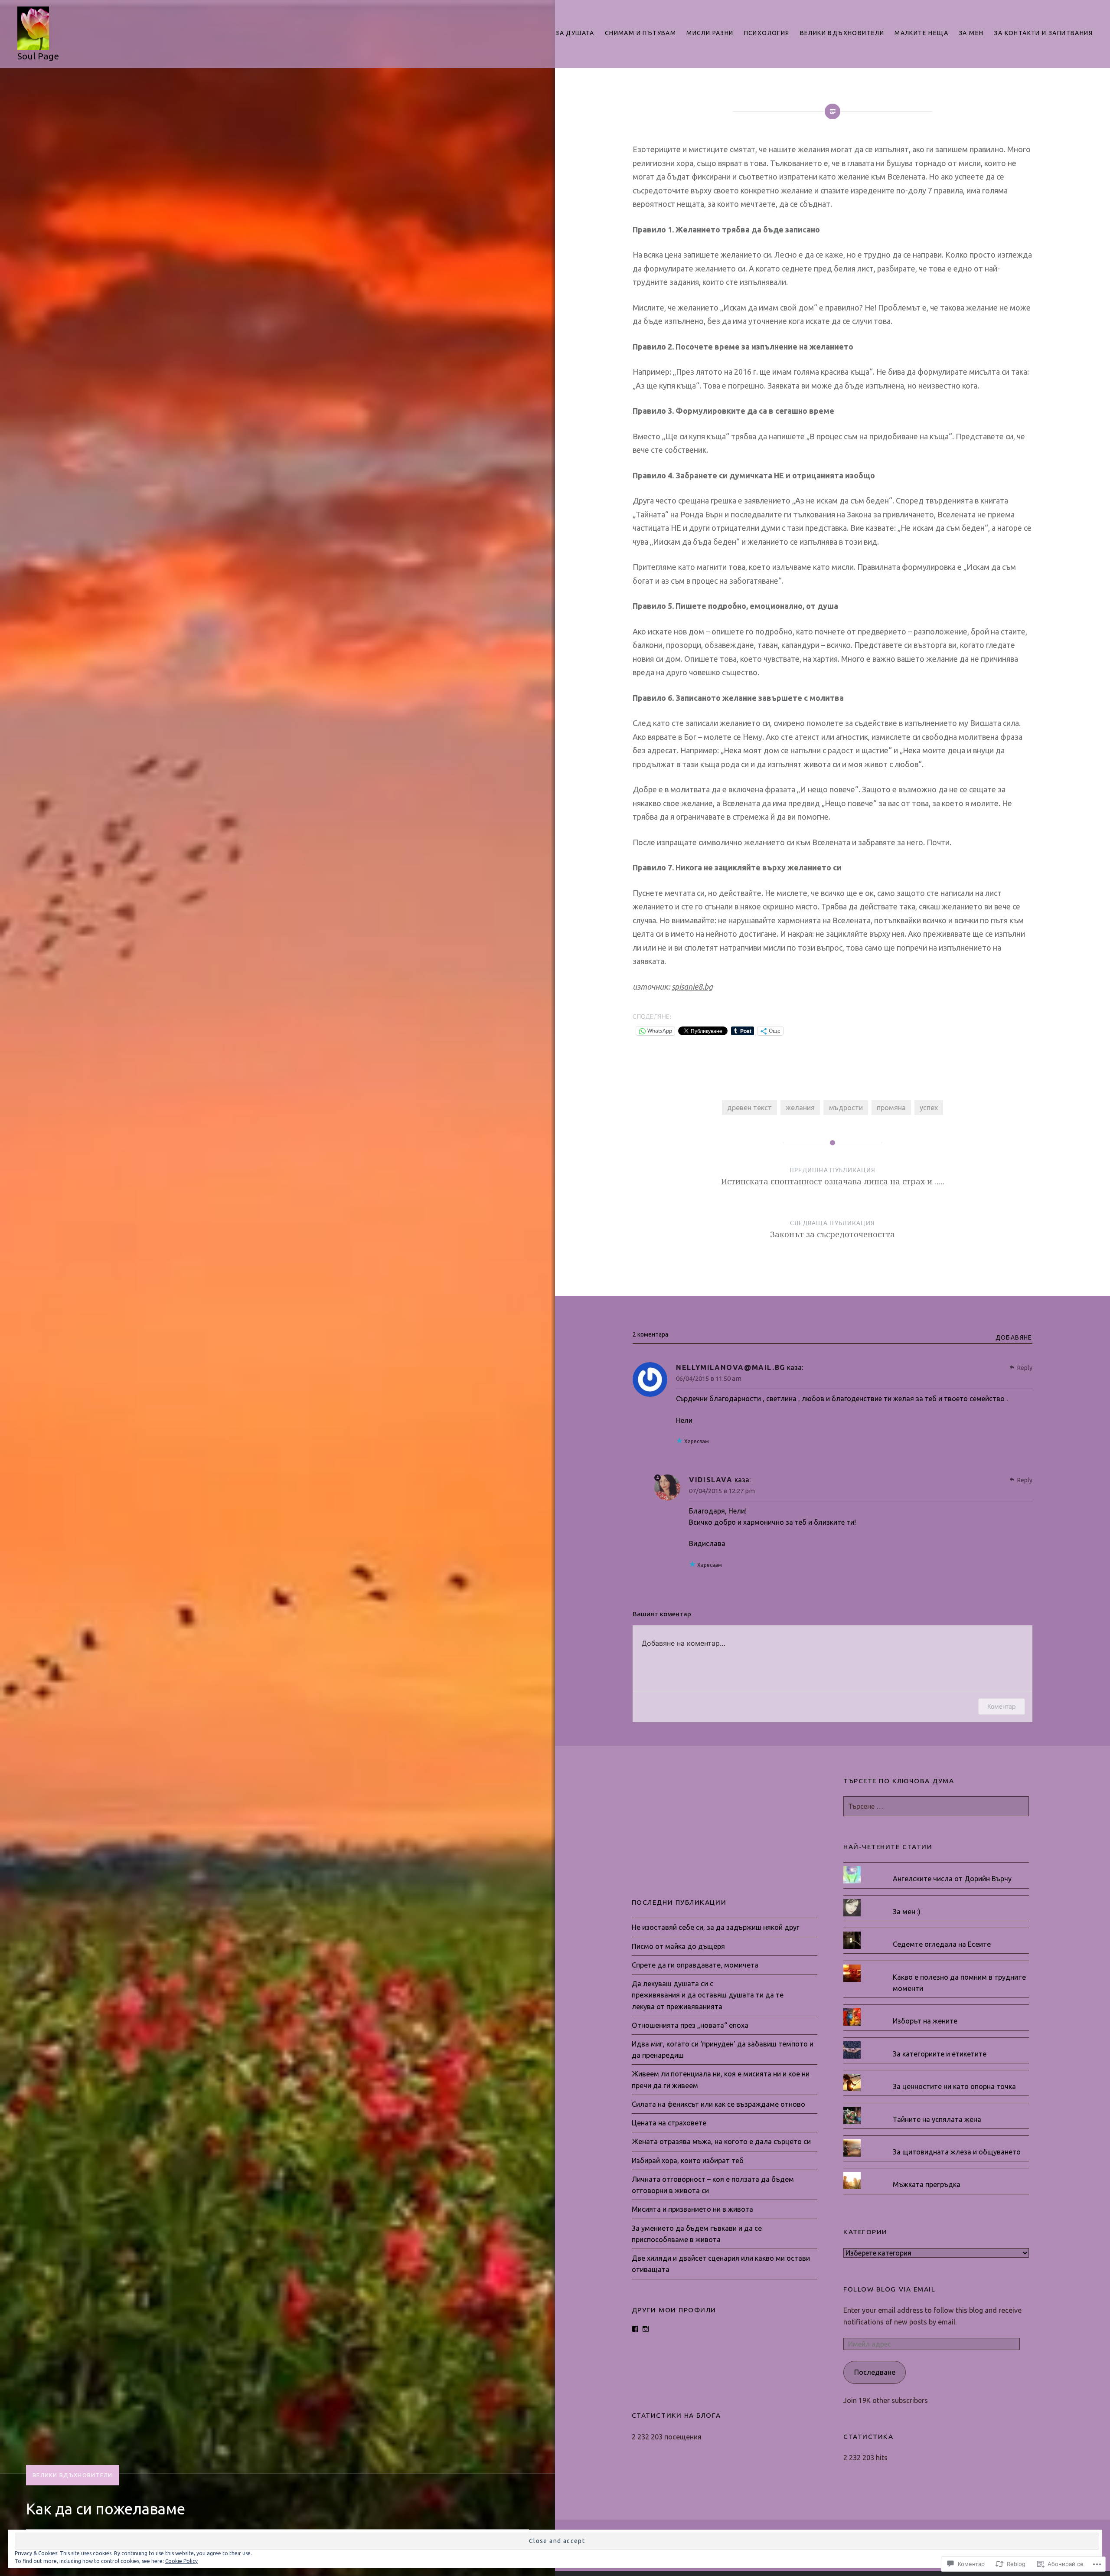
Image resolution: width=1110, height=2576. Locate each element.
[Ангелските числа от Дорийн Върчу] (936, 1866)
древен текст (749, 1108)
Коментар (1002, 1706)
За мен (971, 33)
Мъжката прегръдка (927, 2184)
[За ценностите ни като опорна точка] (936, 2074)
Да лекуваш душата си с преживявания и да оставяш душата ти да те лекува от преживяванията (708, 1995)
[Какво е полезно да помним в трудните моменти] (936, 1965)
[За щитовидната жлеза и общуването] (936, 2139)
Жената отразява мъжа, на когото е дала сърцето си (721, 2141)
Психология (767, 33)
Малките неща (921, 33)
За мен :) (907, 1912)
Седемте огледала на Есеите (942, 1944)
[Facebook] (635, 2329)
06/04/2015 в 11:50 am (709, 1378)
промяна (891, 1108)
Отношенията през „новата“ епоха (690, 2025)
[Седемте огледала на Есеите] (936, 1932)
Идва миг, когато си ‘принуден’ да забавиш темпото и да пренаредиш (723, 2050)
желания (800, 1108)
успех (929, 1108)
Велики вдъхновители (842, 33)
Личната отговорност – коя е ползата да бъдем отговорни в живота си (713, 2185)
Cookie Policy (181, 2561)
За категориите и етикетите (940, 2054)
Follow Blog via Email (889, 2289)
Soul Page (38, 56)
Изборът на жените (925, 2021)
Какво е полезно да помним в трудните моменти (959, 1983)
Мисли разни (710, 33)
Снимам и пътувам (640, 33)
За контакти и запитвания (1043, 33)
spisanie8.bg (692, 987)
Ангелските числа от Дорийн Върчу (952, 1879)
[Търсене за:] (936, 1806)
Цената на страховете (669, 2123)
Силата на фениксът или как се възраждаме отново (718, 2104)
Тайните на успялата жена (937, 2119)
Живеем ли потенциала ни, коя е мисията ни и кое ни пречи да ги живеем (721, 2079)
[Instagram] (646, 2329)
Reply (1025, 1368)
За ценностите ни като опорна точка (954, 2086)
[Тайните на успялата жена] (936, 2107)
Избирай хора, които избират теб (688, 2161)
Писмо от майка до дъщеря (678, 1946)
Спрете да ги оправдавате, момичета (695, 1965)
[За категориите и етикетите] (936, 2041)
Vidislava (711, 1480)
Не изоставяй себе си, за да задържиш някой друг (716, 1927)
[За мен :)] (936, 1899)
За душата (575, 33)
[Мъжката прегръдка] (936, 2172)
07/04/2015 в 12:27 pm (722, 1491)
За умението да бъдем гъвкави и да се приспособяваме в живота (697, 2234)
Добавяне (1014, 1337)
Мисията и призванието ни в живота (692, 2209)
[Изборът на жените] (936, 2008)
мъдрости (846, 1108)
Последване (875, 2372)
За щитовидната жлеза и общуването (957, 2152)
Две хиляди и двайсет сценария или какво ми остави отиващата (721, 2264)
